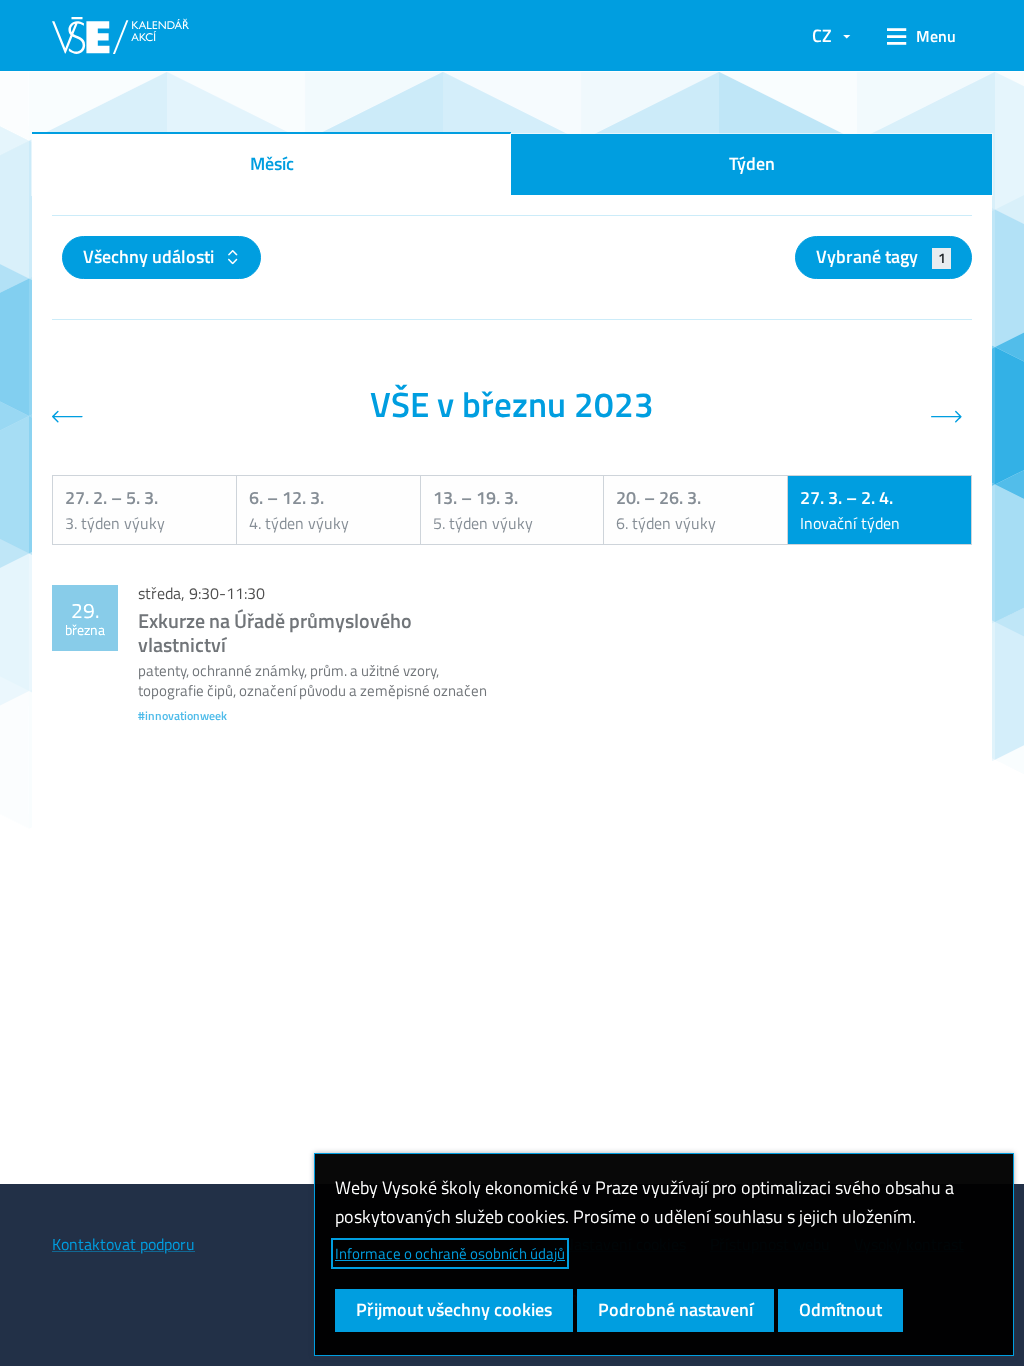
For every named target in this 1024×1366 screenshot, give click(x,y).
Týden (752, 163)
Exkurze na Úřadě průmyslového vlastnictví (275, 632)
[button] (921, 36)
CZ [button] (822, 35)
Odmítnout (840, 1309)
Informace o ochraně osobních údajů (450, 1253)
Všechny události (150, 256)
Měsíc (272, 163)
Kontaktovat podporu (123, 1244)
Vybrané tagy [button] (880, 256)
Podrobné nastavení (675, 1309)
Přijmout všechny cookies (454, 1309)
